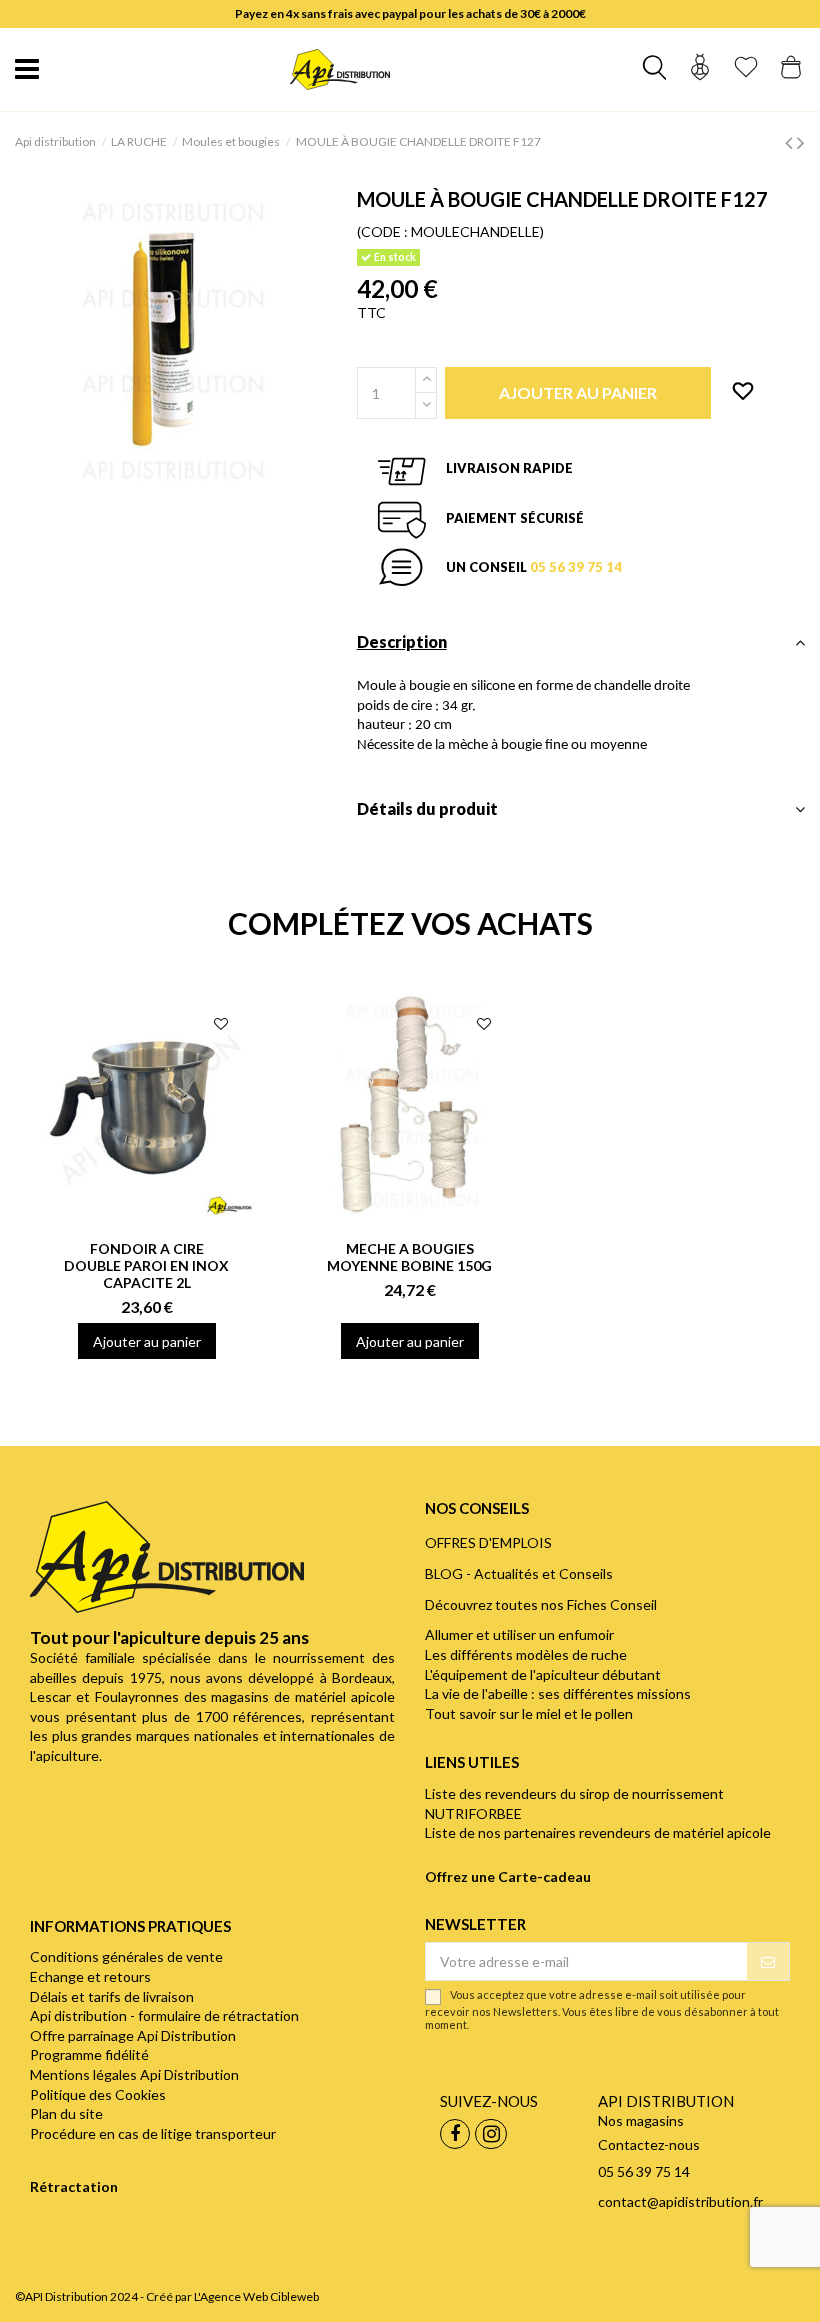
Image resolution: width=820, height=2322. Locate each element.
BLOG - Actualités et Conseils (519, 1573)
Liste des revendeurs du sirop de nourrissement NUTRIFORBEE (574, 1803)
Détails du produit (427, 808)
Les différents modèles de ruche (526, 1654)
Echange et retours (90, 1976)
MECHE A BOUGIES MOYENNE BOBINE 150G (409, 1257)
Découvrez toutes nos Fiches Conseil (541, 1604)
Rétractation (74, 2186)
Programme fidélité (89, 2054)
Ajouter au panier (147, 1341)
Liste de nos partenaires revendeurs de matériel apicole (598, 1832)
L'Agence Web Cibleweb (256, 2296)
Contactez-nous (649, 2144)
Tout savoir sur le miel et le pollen (529, 1713)
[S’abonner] (768, 1962)
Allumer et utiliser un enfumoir (519, 1634)
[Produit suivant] (801, 141)
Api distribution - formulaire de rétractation (164, 2015)
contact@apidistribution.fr (680, 2201)
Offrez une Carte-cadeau (508, 1876)
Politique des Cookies (98, 2094)
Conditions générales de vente (126, 1956)
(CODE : (382, 231)
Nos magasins (641, 2120)
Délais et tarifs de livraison (112, 1996)
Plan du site (66, 2113)
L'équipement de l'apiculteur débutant (543, 1674)
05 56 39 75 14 (576, 567)
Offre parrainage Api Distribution (133, 2035)
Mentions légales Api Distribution (134, 2074)
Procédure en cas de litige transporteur (153, 2133)
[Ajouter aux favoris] (743, 392)
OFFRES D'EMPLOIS (488, 1542)
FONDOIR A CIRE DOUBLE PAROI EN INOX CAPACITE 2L (146, 1265)
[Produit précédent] (791, 141)
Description (402, 641)
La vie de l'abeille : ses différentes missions (558, 1693)
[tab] (581, 647)
